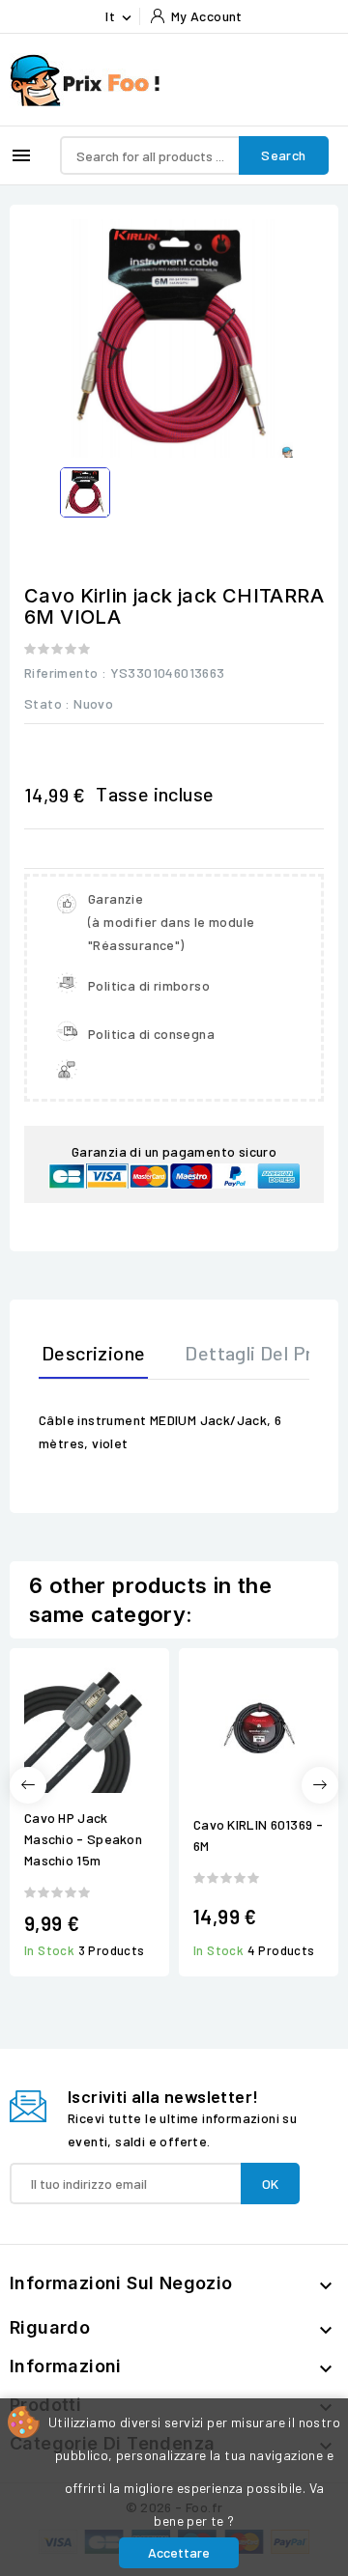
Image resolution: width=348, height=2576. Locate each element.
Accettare (179, 2552)
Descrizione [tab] (93, 1353)
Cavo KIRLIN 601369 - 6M (258, 1835)
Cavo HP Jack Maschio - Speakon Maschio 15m (83, 1839)
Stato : (47, 703)
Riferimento (61, 672)
